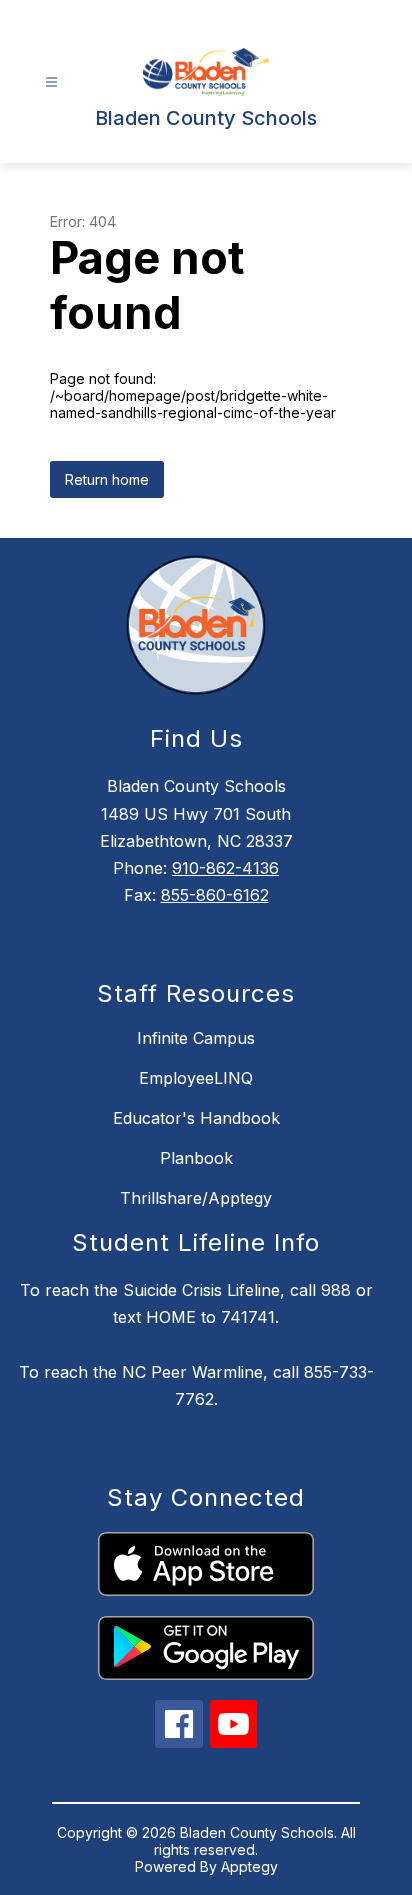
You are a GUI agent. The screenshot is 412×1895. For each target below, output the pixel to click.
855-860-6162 (215, 895)
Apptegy (249, 1866)
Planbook (196, 1158)
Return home (107, 479)
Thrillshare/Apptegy (196, 1198)
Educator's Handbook (196, 1118)
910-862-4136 (225, 868)
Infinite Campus (196, 1038)
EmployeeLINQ (196, 1078)
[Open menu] (51, 82)
